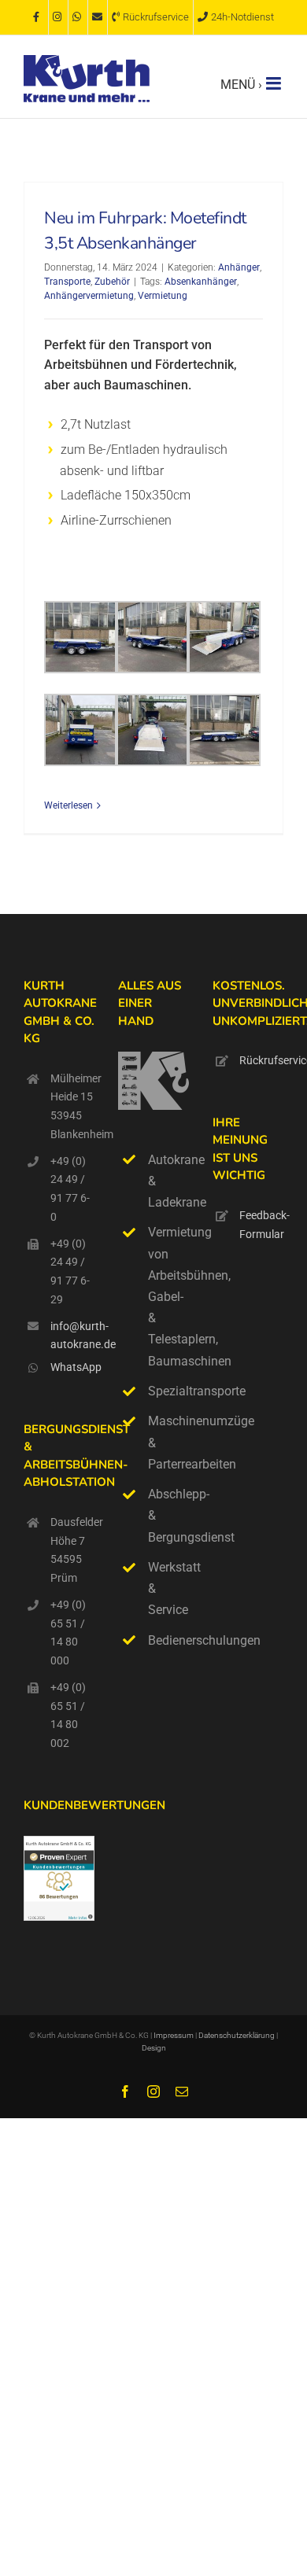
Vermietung (163, 296)
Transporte (67, 282)
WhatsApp (72, 1367)
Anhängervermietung (89, 296)
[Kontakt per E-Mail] (98, 17)
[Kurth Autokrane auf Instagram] (58, 17)
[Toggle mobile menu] (275, 83)
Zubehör (112, 282)
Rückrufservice (261, 1060)
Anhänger (239, 267)
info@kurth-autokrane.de (72, 1336)
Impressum (174, 2035)
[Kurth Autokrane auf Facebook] (39, 17)
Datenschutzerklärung (237, 2035)
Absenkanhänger (201, 282)
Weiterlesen (68, 805)
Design (154, 2048)
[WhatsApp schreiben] (78, 17)
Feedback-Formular (261, 1225)
